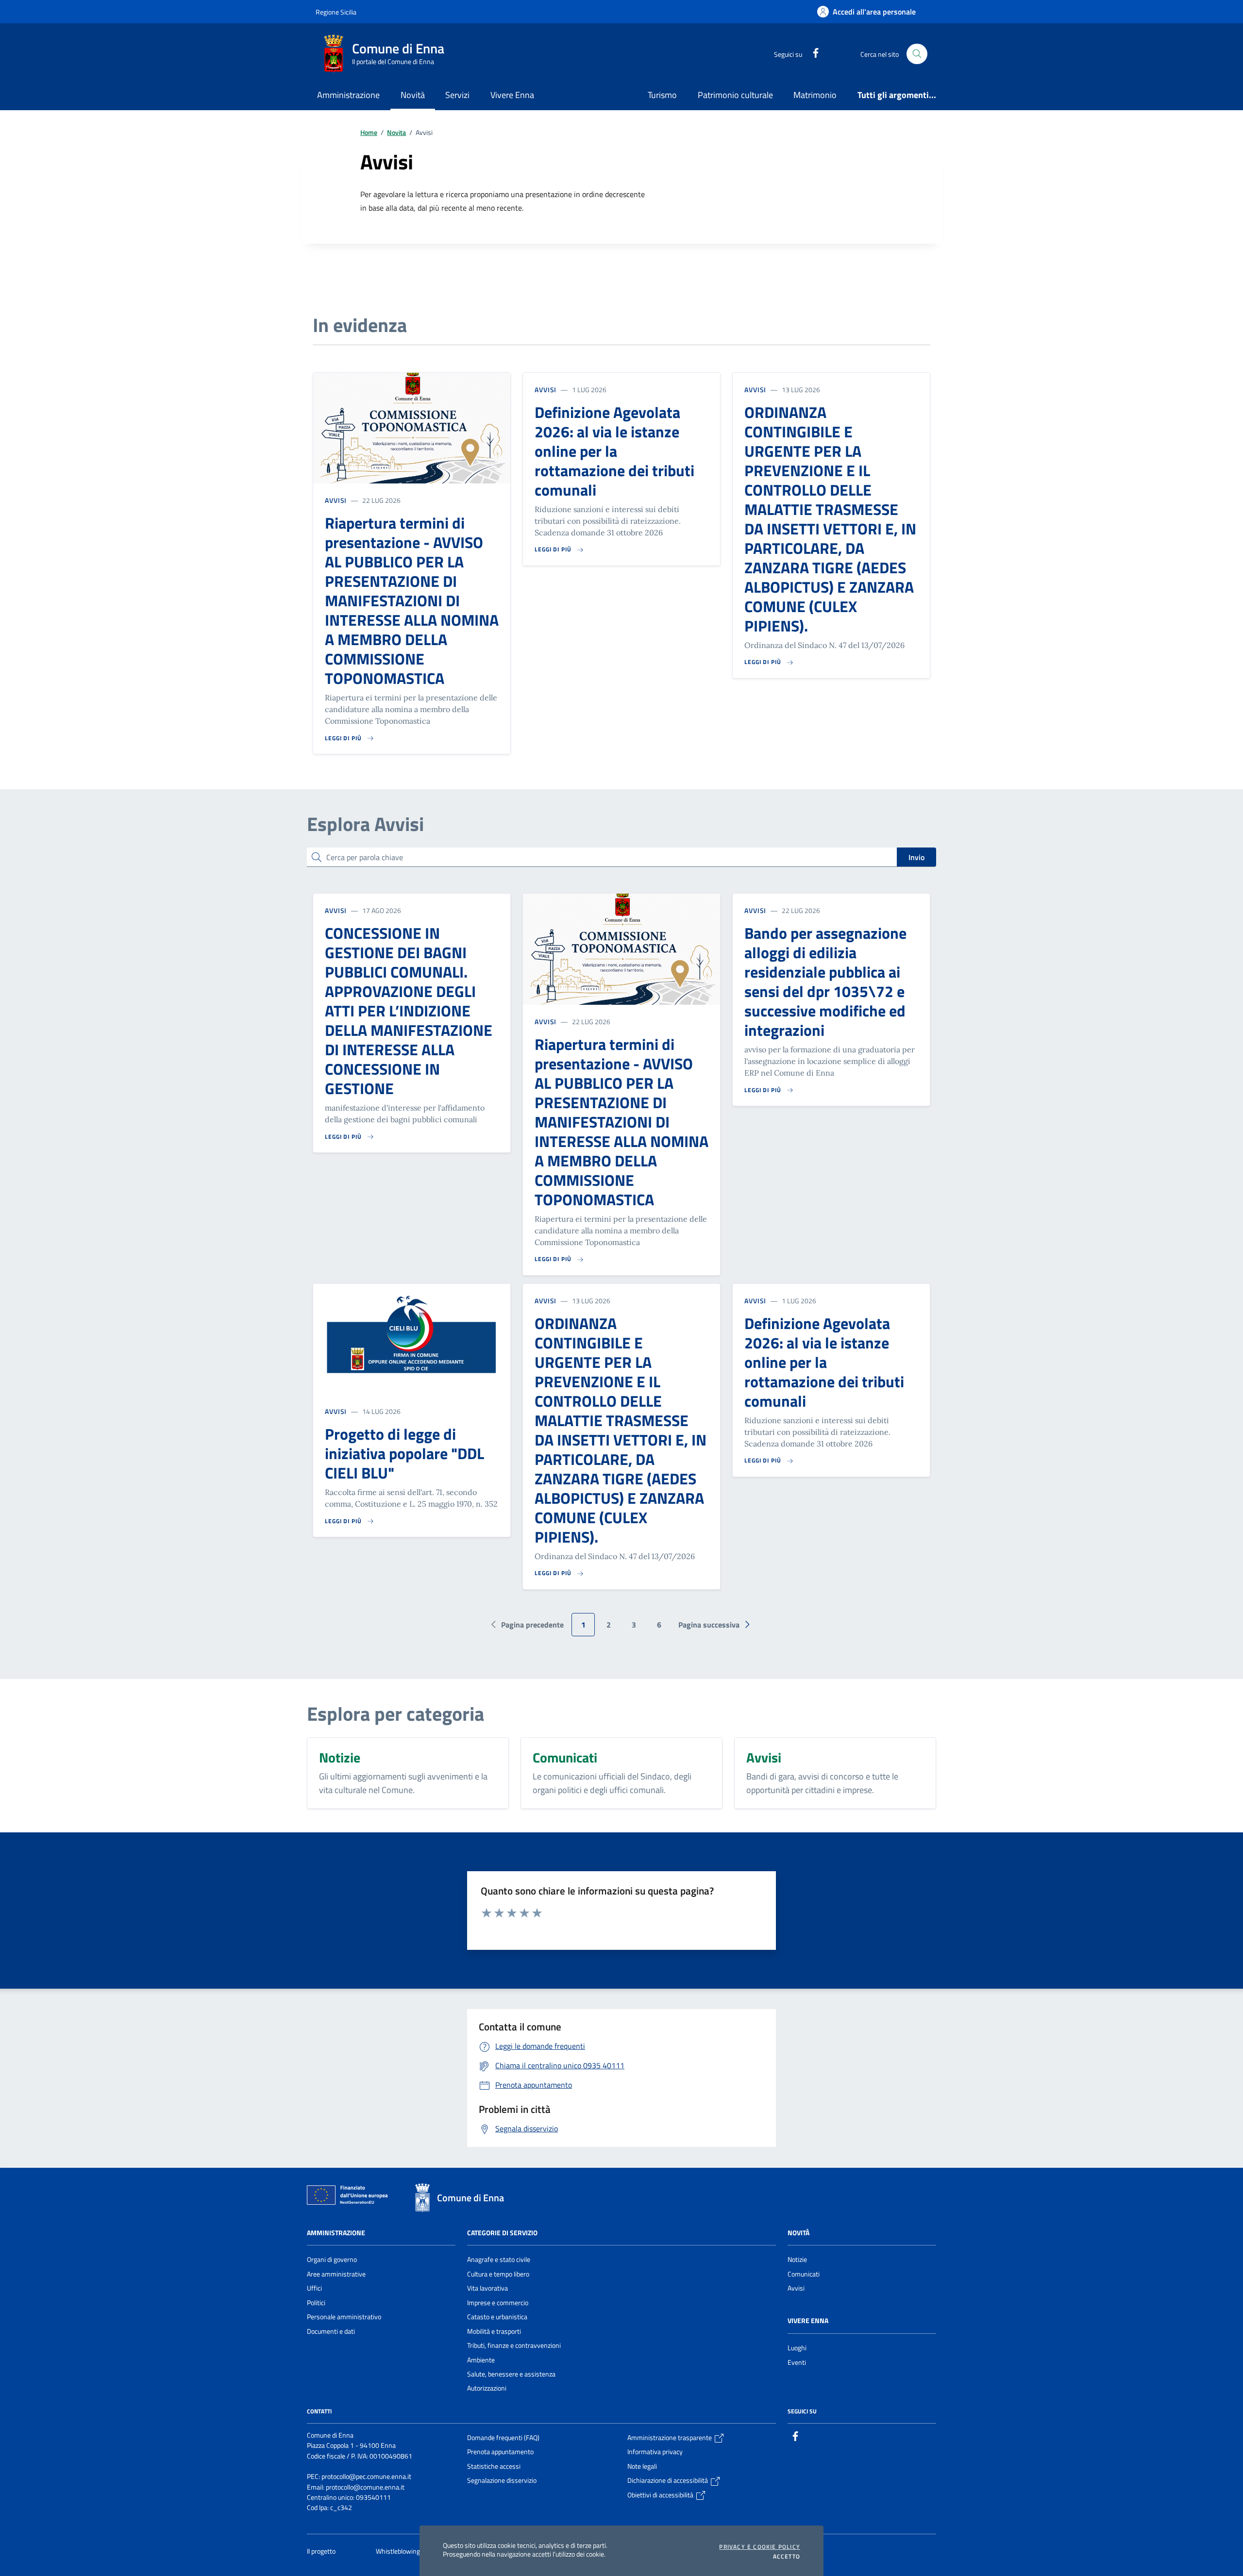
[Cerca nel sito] (917, 54)
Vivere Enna (808, 2321)
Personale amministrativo (344, 2317)
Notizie (797, 2260)
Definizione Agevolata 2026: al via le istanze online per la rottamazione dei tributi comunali (614, 451)
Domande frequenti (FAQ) (503, 2438)
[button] (717, 1625)
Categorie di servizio (502, 2233)
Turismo (662, 95)
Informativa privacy (655, 2452)
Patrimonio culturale (735, 95)
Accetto (787, 2557)
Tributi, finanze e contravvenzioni (514, 2345)
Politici (316, 2303)
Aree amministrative (336, 2274)
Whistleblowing (399, 2551)
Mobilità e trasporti (494, 2331)
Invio (916, 857)
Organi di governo (332, 2260)
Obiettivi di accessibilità (661, 2495)
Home (369, 133)
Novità (798, 2233)
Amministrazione (336, 2233)
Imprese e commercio (498, 2303)
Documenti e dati (331, 2331)
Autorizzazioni (487, 2388)
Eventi (797, 2362)
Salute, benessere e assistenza (511, 2374)
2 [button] (609, 1625)
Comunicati (804, 2274)
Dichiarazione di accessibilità (668, 2480)
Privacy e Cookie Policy (760, 2547)
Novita (396, 133)
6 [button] (659, 1625)
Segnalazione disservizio (502, 2480)
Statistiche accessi (494, 2466)
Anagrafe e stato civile (499, 2260)
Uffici (314, 2288)
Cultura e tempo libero (498, 2274)
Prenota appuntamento (500, 2452)
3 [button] (634, 1625)
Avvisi (336, 500)
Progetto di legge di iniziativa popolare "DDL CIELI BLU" (404, 1453)
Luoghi (797, 2348)
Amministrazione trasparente (670, 2438)
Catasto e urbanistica (497, 2317)
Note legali (642, 2466)
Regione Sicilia (336, 12)
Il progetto (322, 2551)
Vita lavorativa (487, 2288)
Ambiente (481, 2360)
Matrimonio (815, 95)
